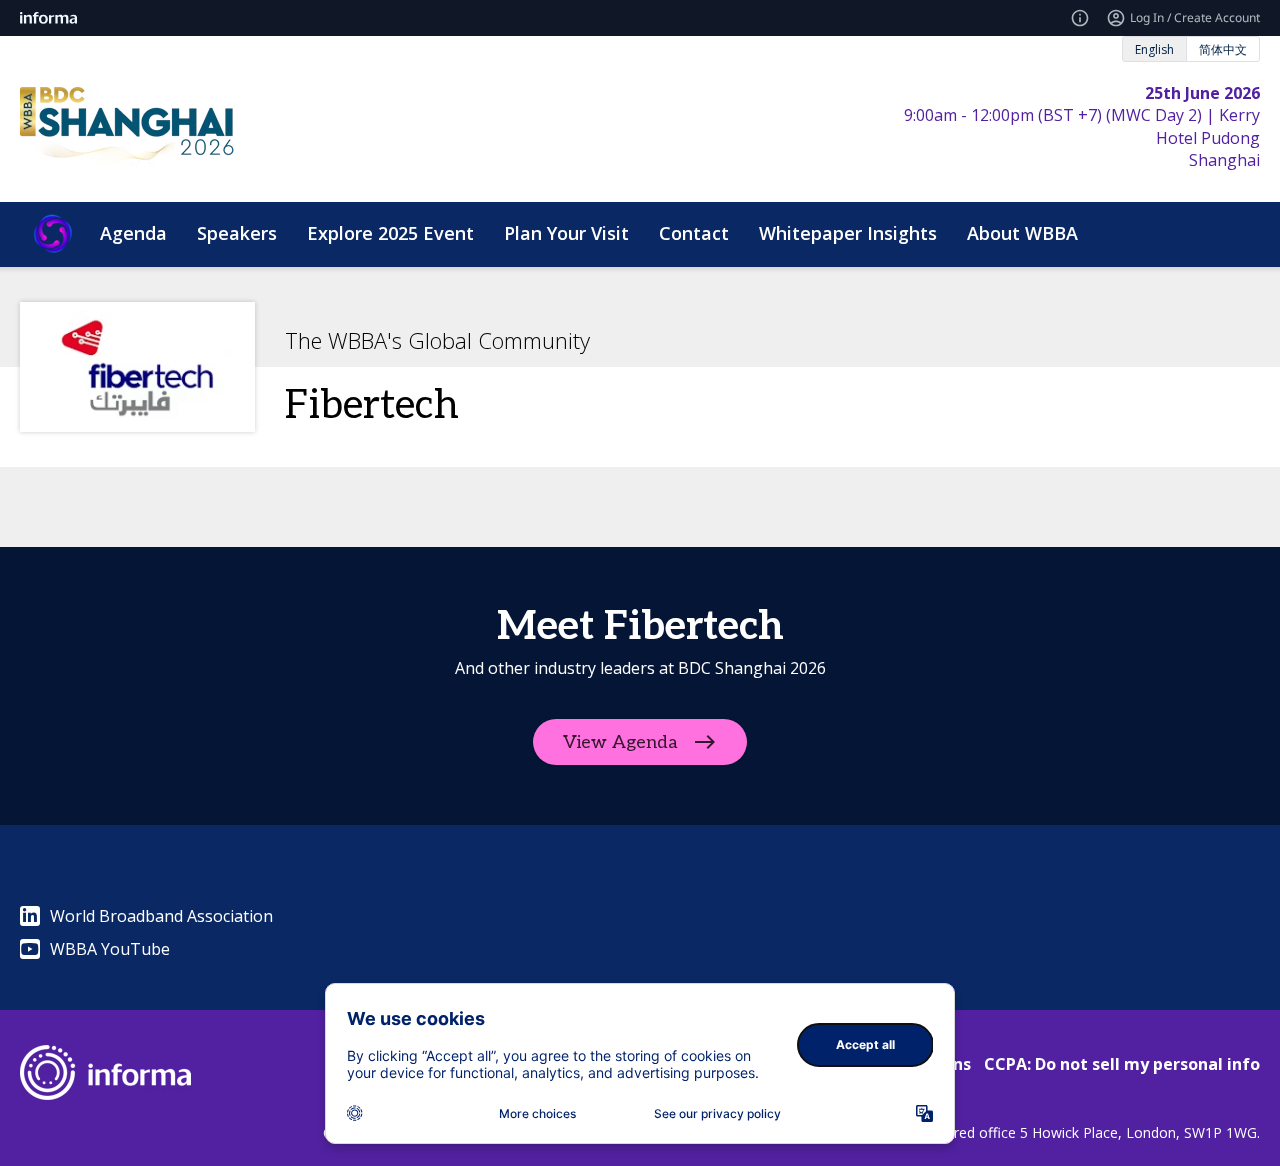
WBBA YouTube (110, 949)
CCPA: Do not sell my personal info (1122, 1064)
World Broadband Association (161, 916)
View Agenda (620, 742)
